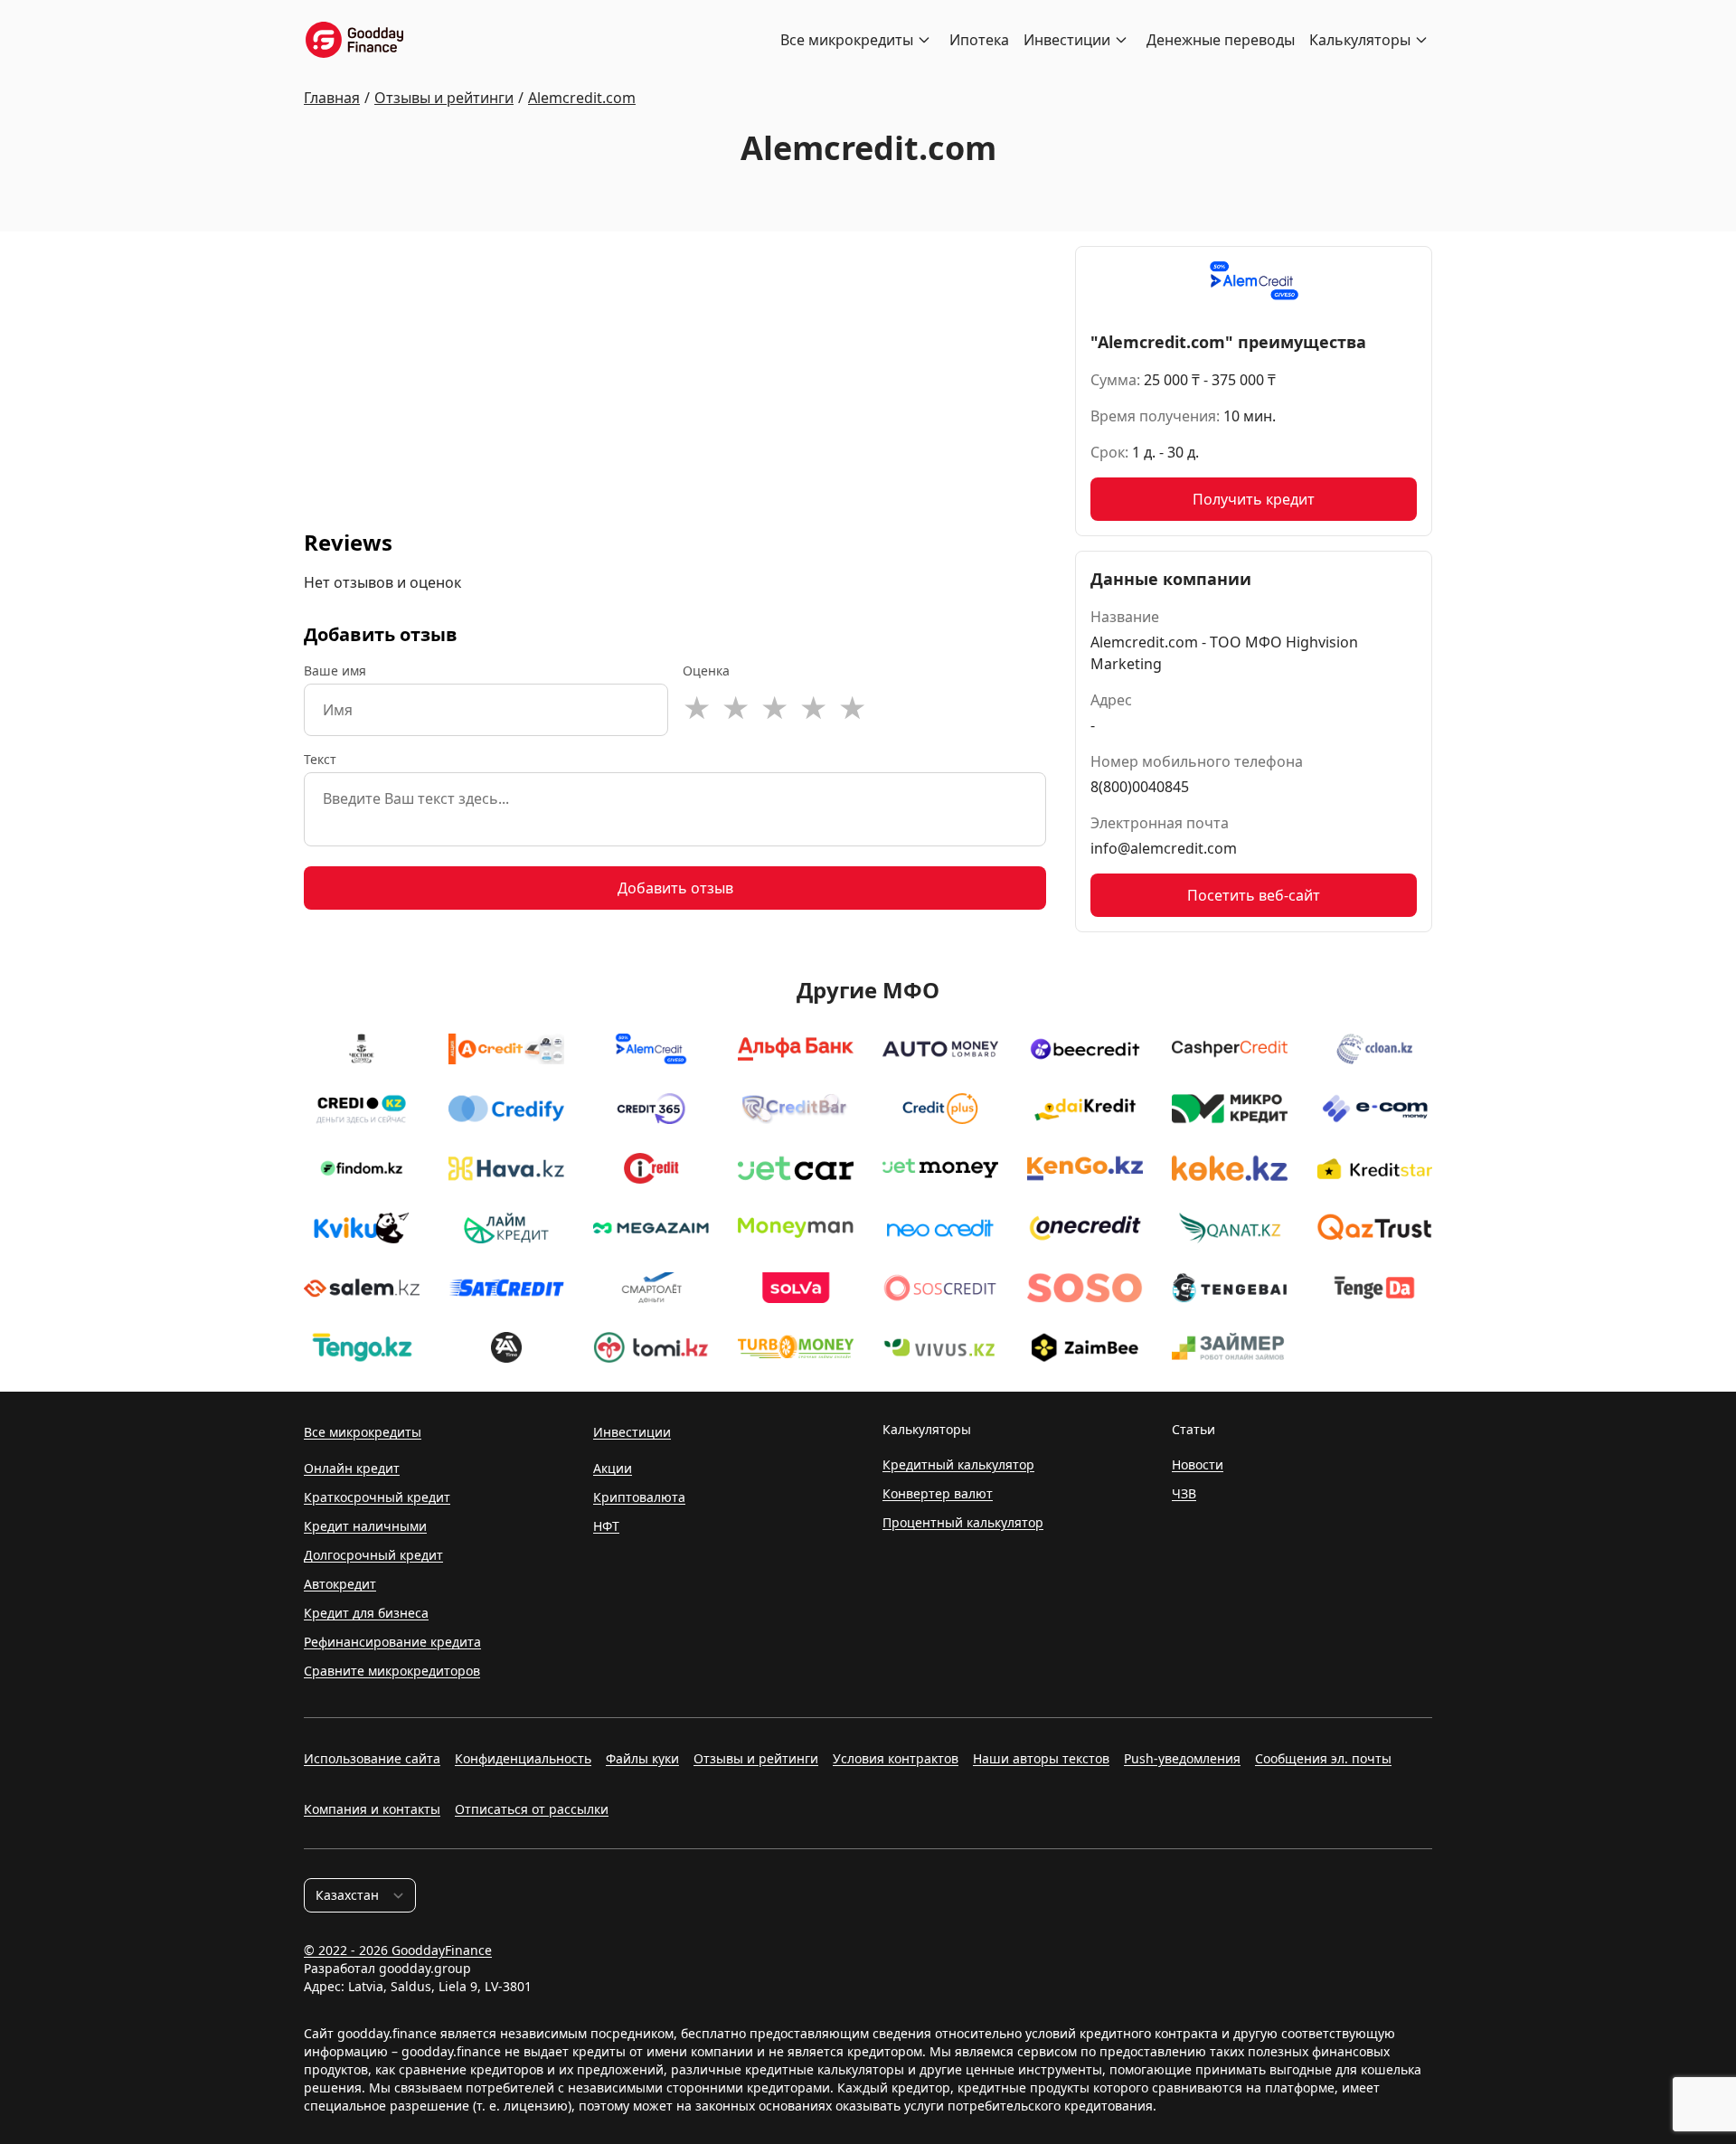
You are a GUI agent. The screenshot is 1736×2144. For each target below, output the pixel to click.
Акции (613, 1468)
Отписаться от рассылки (532, 1809)
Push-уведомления (1182, 1758)
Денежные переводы (1221, 40)
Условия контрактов (896, 1758)
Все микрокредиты (847, 40)
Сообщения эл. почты (1323, 1758)
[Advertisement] (675, 373)
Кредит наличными (365, 1526)
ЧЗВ (1184, 1493)
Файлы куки (642, 1758)
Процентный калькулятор (963, 1522)
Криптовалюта (639, 1497)
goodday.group (425, 1968)
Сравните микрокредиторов (392, 1671)
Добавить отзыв (675, 888)
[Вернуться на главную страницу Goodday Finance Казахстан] (354, 40)
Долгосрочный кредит (373, 1555)
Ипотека (979, 40)
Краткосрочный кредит (377, 1497)
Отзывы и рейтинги (756, 1758)
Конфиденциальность (523, 1758)
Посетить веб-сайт (1254, 895)
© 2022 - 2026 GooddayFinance (398, 1950)
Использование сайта (372, 1758)
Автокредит (340, 1584)
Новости (1198, 1464)
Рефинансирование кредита (392, 1642)
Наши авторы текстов (1041, 1758)
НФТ (606, 1526)
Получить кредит (1254, 499)
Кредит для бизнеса (366, 1613)
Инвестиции (1067, 40)
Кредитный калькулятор (958, 1464)
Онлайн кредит (352, 1468)
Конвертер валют (938, 1493)
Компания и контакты (372, 1809)
